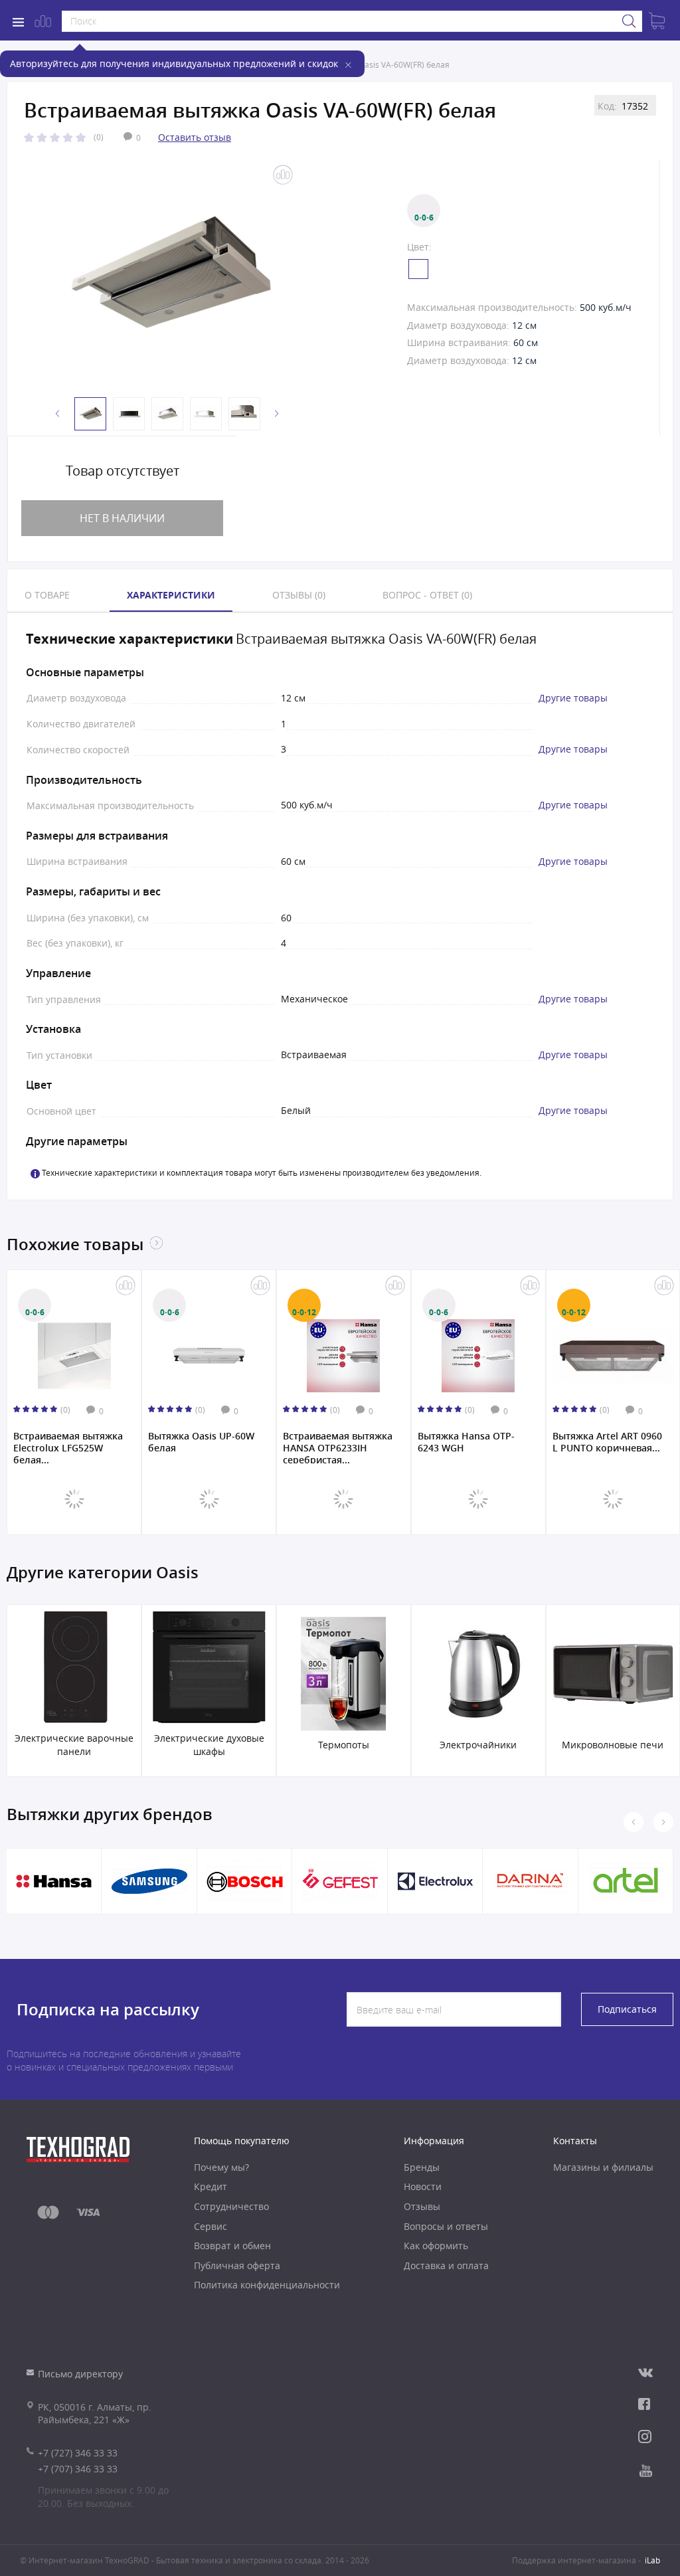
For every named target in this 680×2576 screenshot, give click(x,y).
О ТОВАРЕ (47, 595)
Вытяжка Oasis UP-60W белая (98, 1442)
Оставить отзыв (195, 137)
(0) (99, 137)
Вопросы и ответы (446, 2226)
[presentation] (663, 1822)
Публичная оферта (237, 2265)
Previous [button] (58, 414)
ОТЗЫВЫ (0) (299, 595)
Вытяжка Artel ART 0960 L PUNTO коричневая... (504, 1442)
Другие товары (573, 698)
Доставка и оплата (446, 2265)
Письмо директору (80, 2374)
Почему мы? (221, 2167)
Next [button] (277, 414)
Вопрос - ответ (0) (427, 595)
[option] (164, 276)
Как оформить (436, 2246)
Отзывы (422, 2206)
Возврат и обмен (232, 2246)
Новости (423, 2186)
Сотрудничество (231, 2206)
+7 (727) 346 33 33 (78, 2453)
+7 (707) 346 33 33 (78, 2469)
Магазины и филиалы (603, 2167)
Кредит (211, 2186)
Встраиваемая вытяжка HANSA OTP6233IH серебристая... (234, 1447)
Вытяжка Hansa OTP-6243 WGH (363, 1442)
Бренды (422, 2167)
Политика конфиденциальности (267, 2285)
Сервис (211, 2226)
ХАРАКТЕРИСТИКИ (171, 595)
